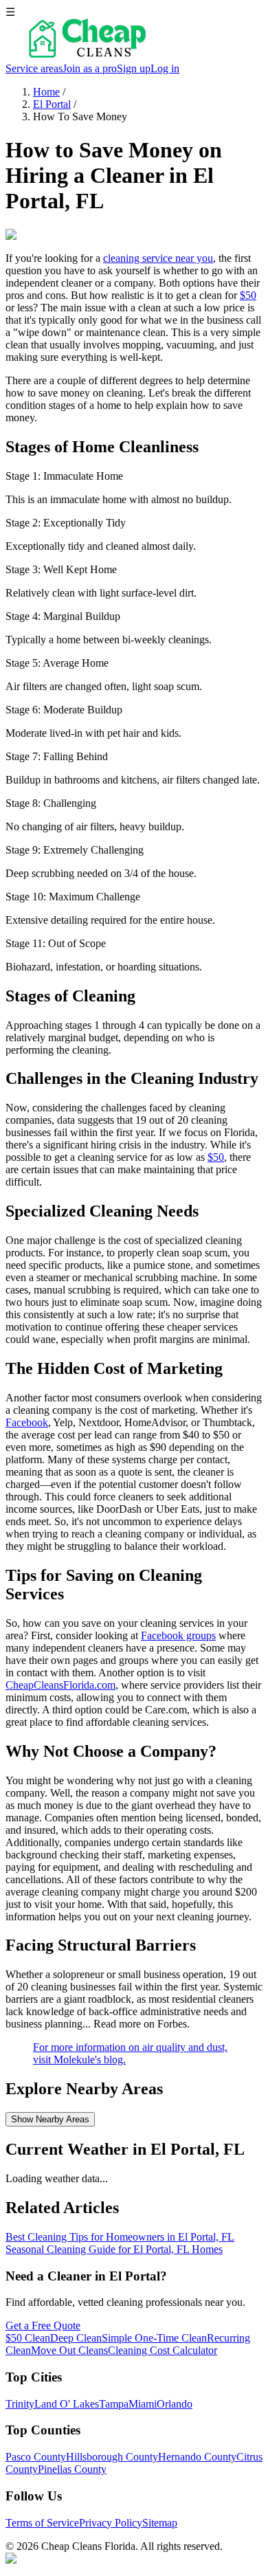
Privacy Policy (111, 2523)
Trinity (20, 2404)
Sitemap (160, 2523)
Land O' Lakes (67, 2404)
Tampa (114, 2404)
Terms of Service (42, 2523)
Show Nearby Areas (50, 2119)
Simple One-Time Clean (154, 2338)
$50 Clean (28, 2338)
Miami (143, 2404)
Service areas (34, 68)
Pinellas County (72, 2469)
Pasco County (36, 2457)
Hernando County (197, 2457)
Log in (165, 68)
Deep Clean (76, 2338)
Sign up (134, 68)
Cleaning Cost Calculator (163, 2350)
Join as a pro (90, 68)
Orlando (175, 2404)
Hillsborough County (112, 2457)
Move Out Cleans (69, 2350)
